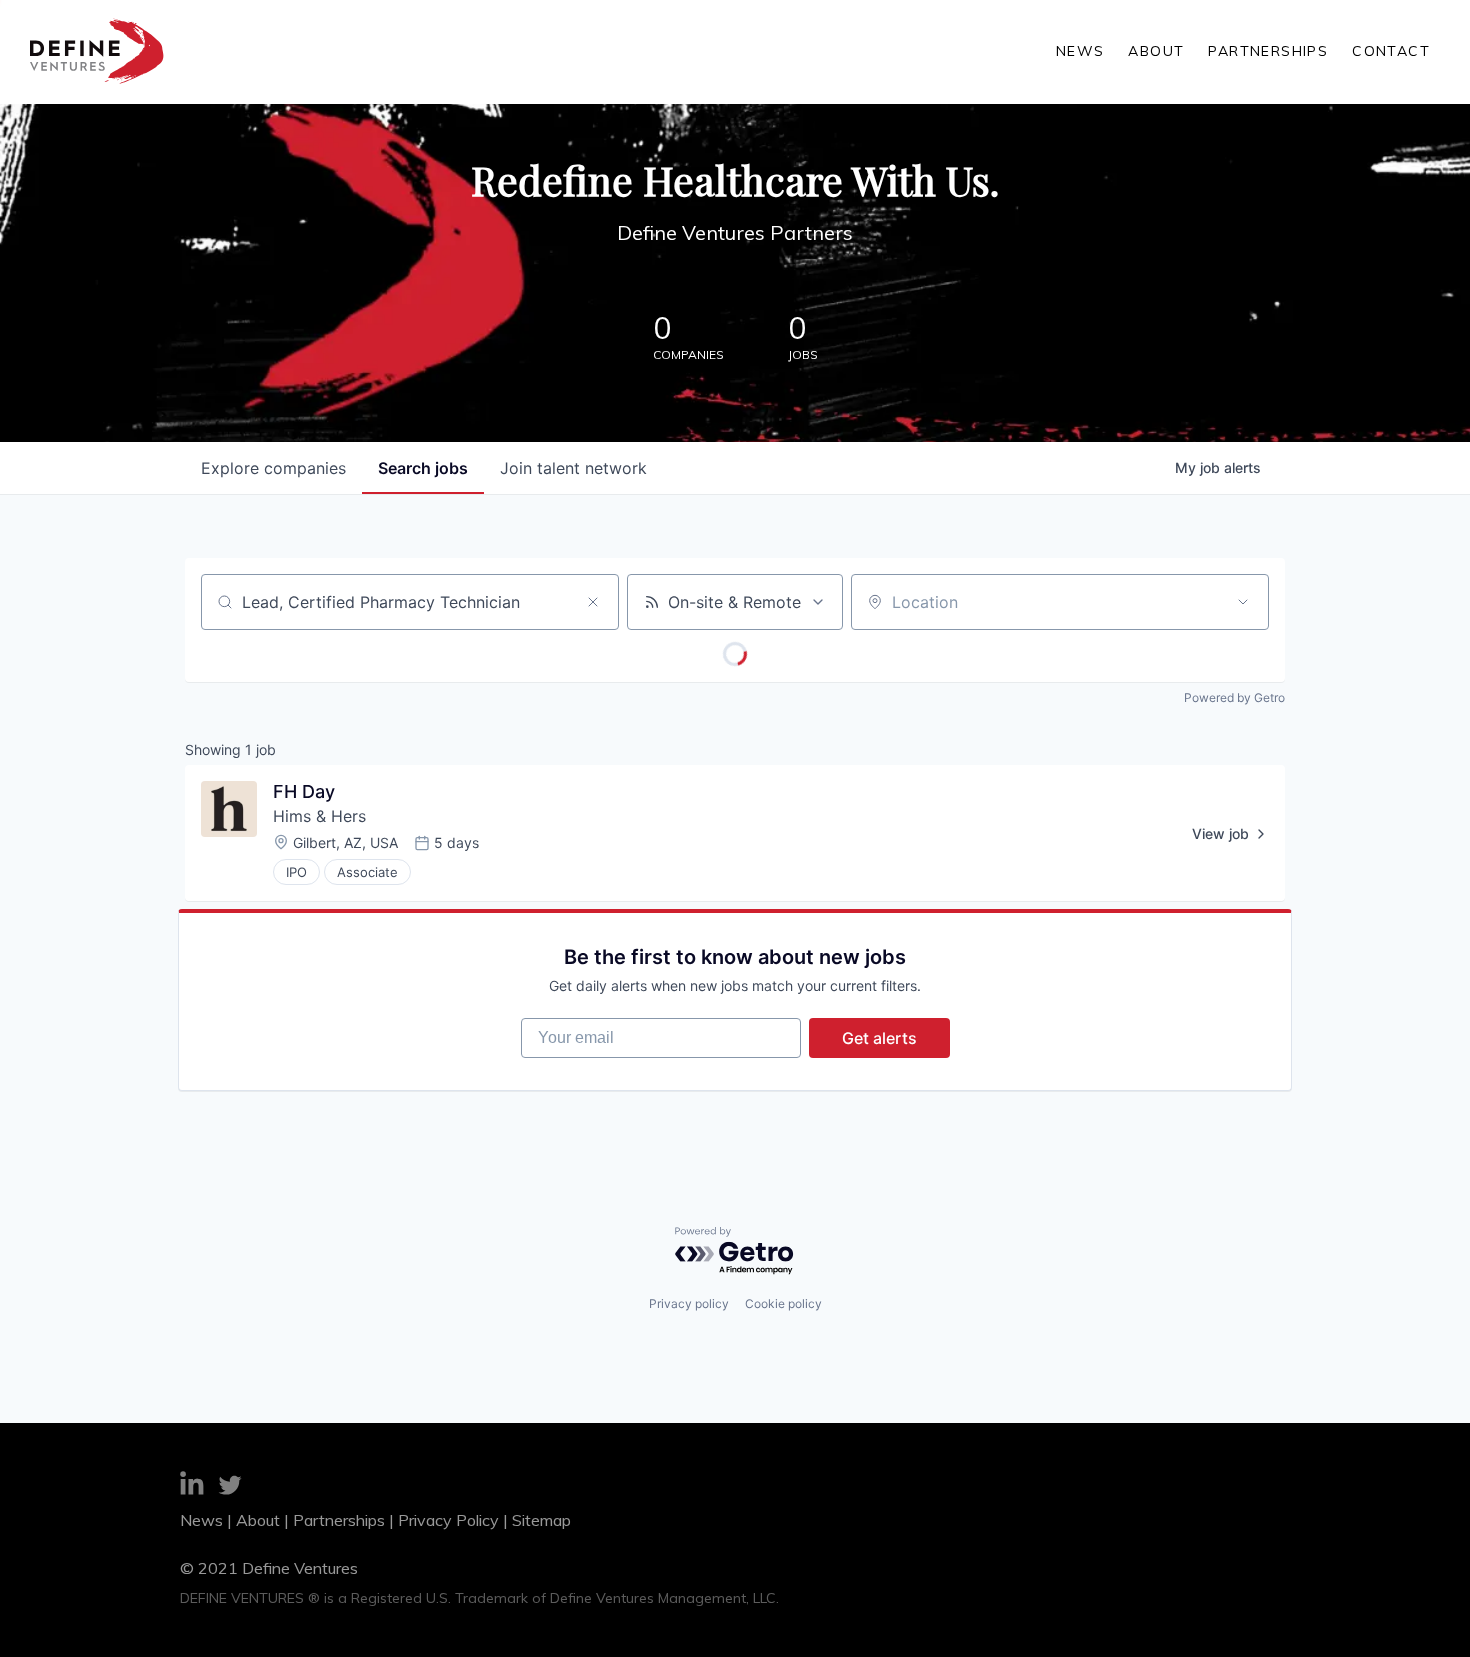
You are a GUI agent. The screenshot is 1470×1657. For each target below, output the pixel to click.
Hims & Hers (319, 816)
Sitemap (541, 1520)
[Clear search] (593, 602)
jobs (423, 468)
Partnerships (1268, 51)
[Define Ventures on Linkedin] (192, 1486)
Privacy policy (689, 1303)
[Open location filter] (1243, 602)
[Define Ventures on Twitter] (230, 1488)
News (1080, 51)
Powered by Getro (1234, 697)
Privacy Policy (448, 1520)
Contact (1391, 51)
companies (273, 468)
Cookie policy (783, 1303)
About (1156, 51)
